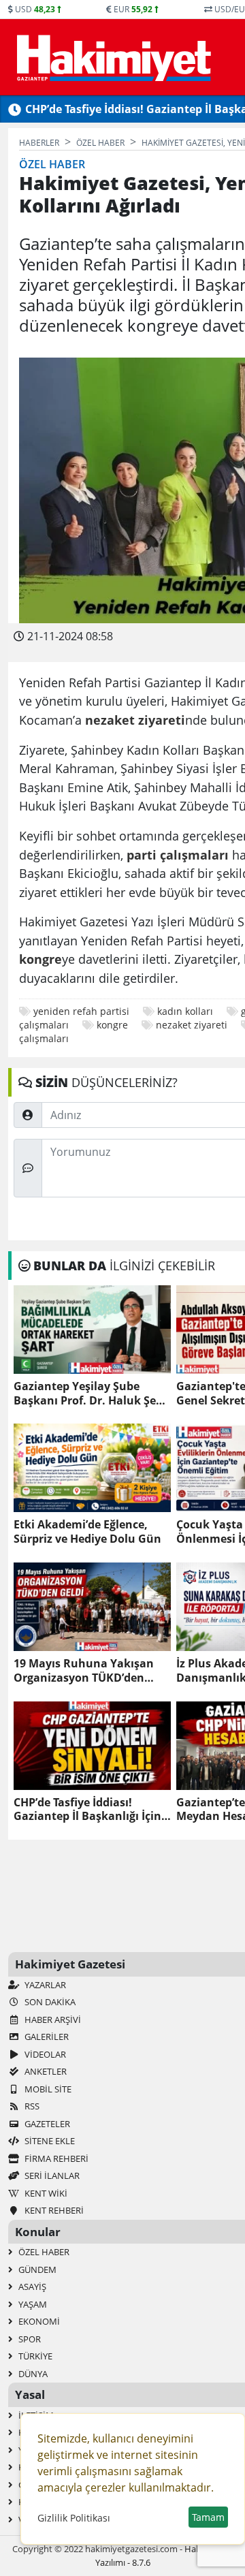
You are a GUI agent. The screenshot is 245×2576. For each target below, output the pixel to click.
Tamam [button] (208, 2517)
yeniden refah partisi (81, 1011)
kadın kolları (185, 1011)
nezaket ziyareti (192, 1025)
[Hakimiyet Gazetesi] (112, 57)
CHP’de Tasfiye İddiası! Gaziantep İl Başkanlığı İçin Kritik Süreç (87, 1810)
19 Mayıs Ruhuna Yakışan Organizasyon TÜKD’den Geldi (84, 1671)
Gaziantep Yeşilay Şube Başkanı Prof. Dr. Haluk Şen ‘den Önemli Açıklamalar (88, 1394)
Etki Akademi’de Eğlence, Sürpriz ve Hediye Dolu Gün (87, 1532)
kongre (112, 1025)
